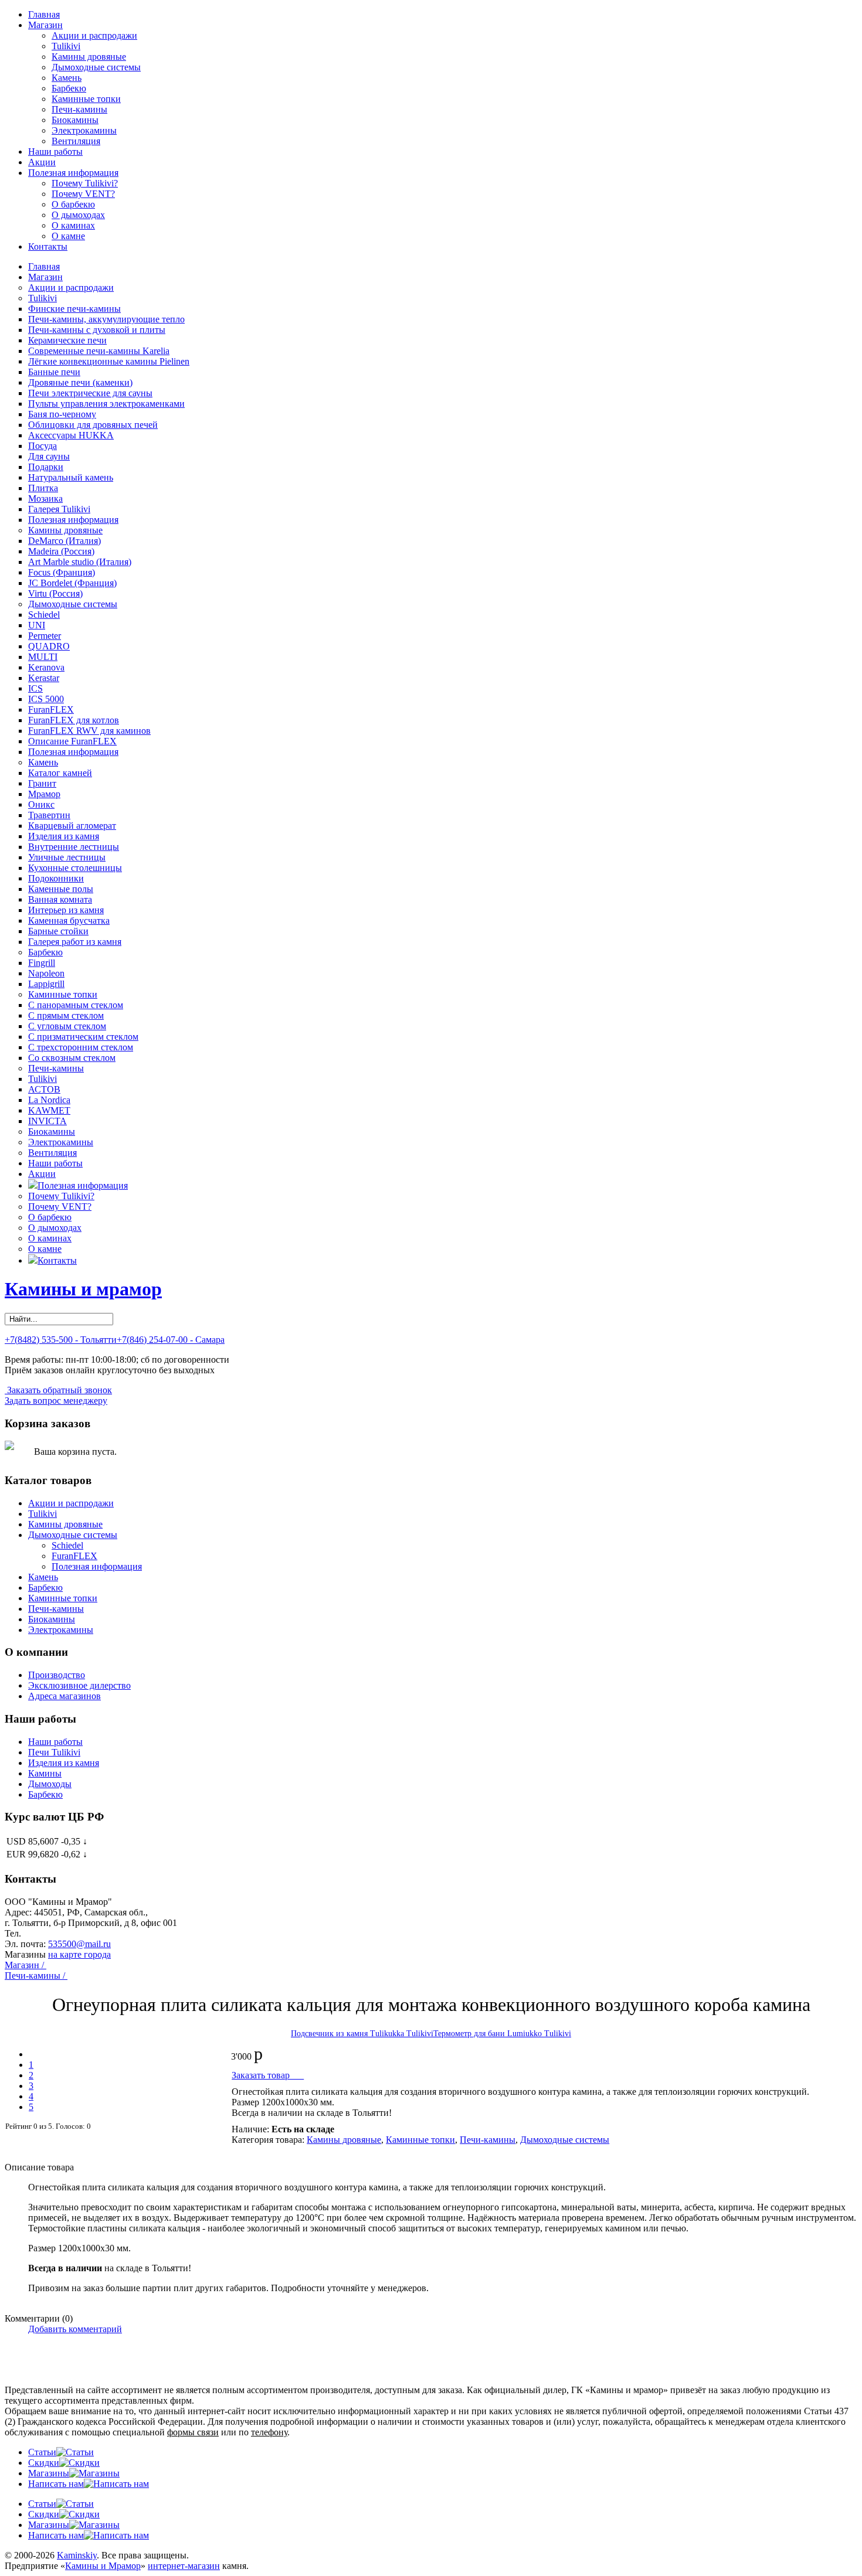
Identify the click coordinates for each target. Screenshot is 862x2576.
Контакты (48, 246)
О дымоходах (78, 215)
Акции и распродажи (94, 35)
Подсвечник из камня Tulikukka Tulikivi (362, 2034)
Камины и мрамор (83, 1289)
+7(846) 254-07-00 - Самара (171, 1340)
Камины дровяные (89, 57)
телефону (269, 2432)
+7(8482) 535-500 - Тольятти (61, 1340)
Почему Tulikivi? (85, 183)
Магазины (49, 2473)
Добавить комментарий (75, 2329)
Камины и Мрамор (103, 2566)
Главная (44, 14)
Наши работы (55, 152)
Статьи (42, 2452)
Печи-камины (79, 109)
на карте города (79, 1954)
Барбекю (69, 88)
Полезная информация (73, 173)
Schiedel (67, 1545)
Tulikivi (66, 46)
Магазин (45, 25)
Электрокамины (84, 130)
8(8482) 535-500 (55, 1933)
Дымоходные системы (96, 67)
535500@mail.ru (79, 1944)
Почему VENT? (83, 194)
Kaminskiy (77, 2555)
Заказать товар (268, 2075)
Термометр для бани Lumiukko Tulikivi (502, 2034)
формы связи (193, 2432)
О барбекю (73, 204)
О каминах (73, 225)
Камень (67, 78)
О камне (68, 236)
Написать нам (56, 2484)
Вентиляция (76, 141)
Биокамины (75, 120)
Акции (42, 162)
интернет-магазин (184, 2566)
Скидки (44, 2463)
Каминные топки (86, 99)
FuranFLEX (74, 1556)
